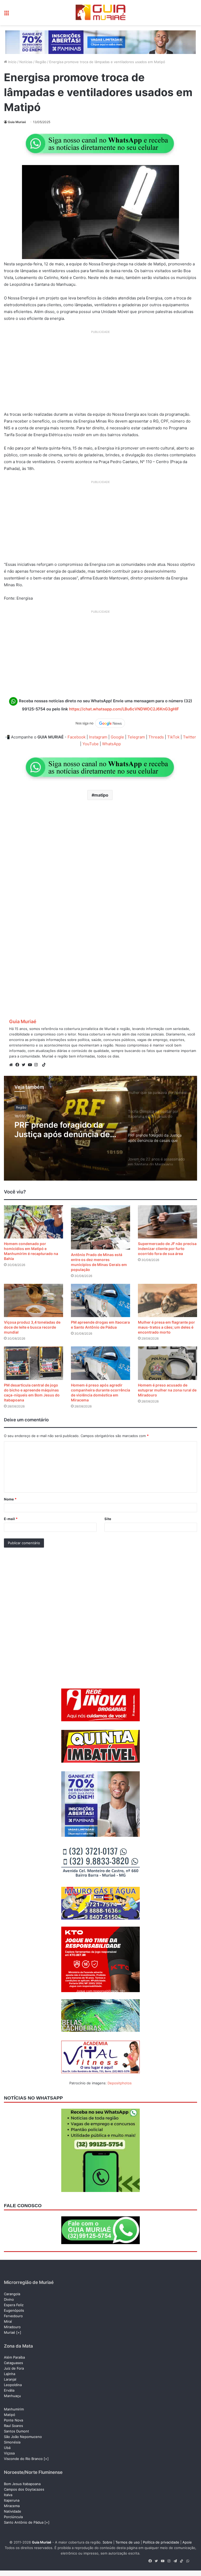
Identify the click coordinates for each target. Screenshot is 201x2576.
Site (108, 1519)
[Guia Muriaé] (100, 13)
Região (41, 62)
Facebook (77, 737)
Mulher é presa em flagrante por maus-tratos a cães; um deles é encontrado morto (166, 1327)
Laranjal (10, 2379)
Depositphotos (120, 2083)
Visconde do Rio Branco (23, 2459)
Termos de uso (128, 2542)
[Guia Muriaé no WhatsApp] (100, 143)
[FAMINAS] (100, 42)
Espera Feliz (14, 2305)
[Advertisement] (100, 373)
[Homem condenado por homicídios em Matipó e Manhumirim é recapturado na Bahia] (33, 1222)
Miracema (12, 2506)
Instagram (98, 737)
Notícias (26, 62)
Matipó (10, 2415)
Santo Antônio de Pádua (24, 2522)
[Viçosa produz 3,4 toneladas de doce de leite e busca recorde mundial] (33, 1300)
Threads (156, 737)
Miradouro (12, 2327)
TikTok (173, 737)
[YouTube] (31, 1065)
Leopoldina (13, 2385)
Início (12, 62)
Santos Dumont (16, 2431)
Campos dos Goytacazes (24, 2489)
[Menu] (7, 15)
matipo (101, 795)
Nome (10, 1499)
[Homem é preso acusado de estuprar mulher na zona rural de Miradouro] (167, 1363)
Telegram (136, 737)
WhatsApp (111, 744)
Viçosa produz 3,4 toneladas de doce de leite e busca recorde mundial (32, 1327)
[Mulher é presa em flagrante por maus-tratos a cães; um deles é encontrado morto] (167, 1300)
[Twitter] (25, 1065)
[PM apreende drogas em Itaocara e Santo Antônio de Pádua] (100, 1300)
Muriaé (10, 2332)
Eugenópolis (14, 2310)
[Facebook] (19, 1065)
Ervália (9, 2390)
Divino (9, 2299)
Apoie (187, 2542)
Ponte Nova (13, 2420)
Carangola (12, 2294)
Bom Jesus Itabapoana (22, 2484)
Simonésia (12, 2442)
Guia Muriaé (17, 122)
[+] (19, 2332)
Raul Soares (13, 2426)
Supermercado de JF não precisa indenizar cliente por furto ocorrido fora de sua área (167, 1249)
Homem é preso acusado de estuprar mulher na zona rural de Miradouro (167, 1390)
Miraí (8, 2321)
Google (117, 737)
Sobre (107, 2542)
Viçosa (9, 2453)
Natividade (13, 2511)
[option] (100, 1128)
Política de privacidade (161, 2542)
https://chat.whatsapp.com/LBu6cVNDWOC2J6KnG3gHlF (124, 709)
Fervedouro (13, 2316)
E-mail (11, 1519)
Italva (8, 2495)
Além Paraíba (14, 2357)
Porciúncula (13, 2517)
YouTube (91, 744)
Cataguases (13, 2363)
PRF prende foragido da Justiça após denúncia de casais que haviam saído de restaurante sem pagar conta (66, 1130)
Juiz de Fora (14, 2368)
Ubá (7, 2448)
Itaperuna (12, 2500)
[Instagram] (37, 1065)
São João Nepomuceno (23, 2437)
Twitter (189, 737)
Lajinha (10, 2374)
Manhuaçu (12, 2396)
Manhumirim (14, 2409)
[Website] (12, 1065)
